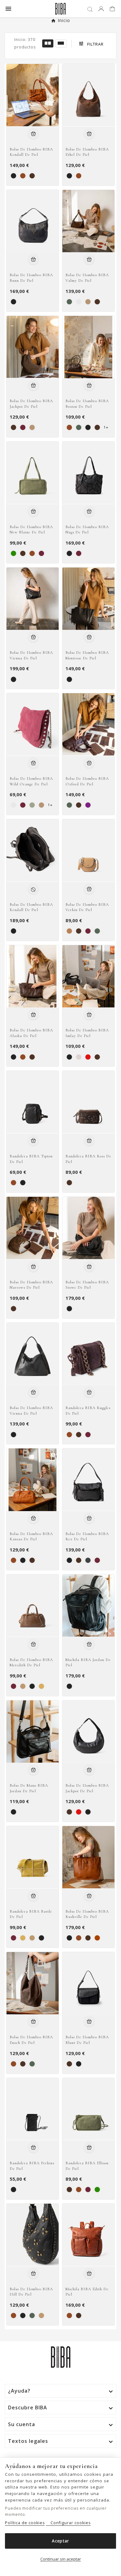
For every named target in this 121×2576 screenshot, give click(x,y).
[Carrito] (113, 9)
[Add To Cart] (33, 134)
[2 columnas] (48, 43)
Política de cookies (25, 2523)
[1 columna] (61, 43)
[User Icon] (101, 9)
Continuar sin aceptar (61, 2559)
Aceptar (60, 2541)
